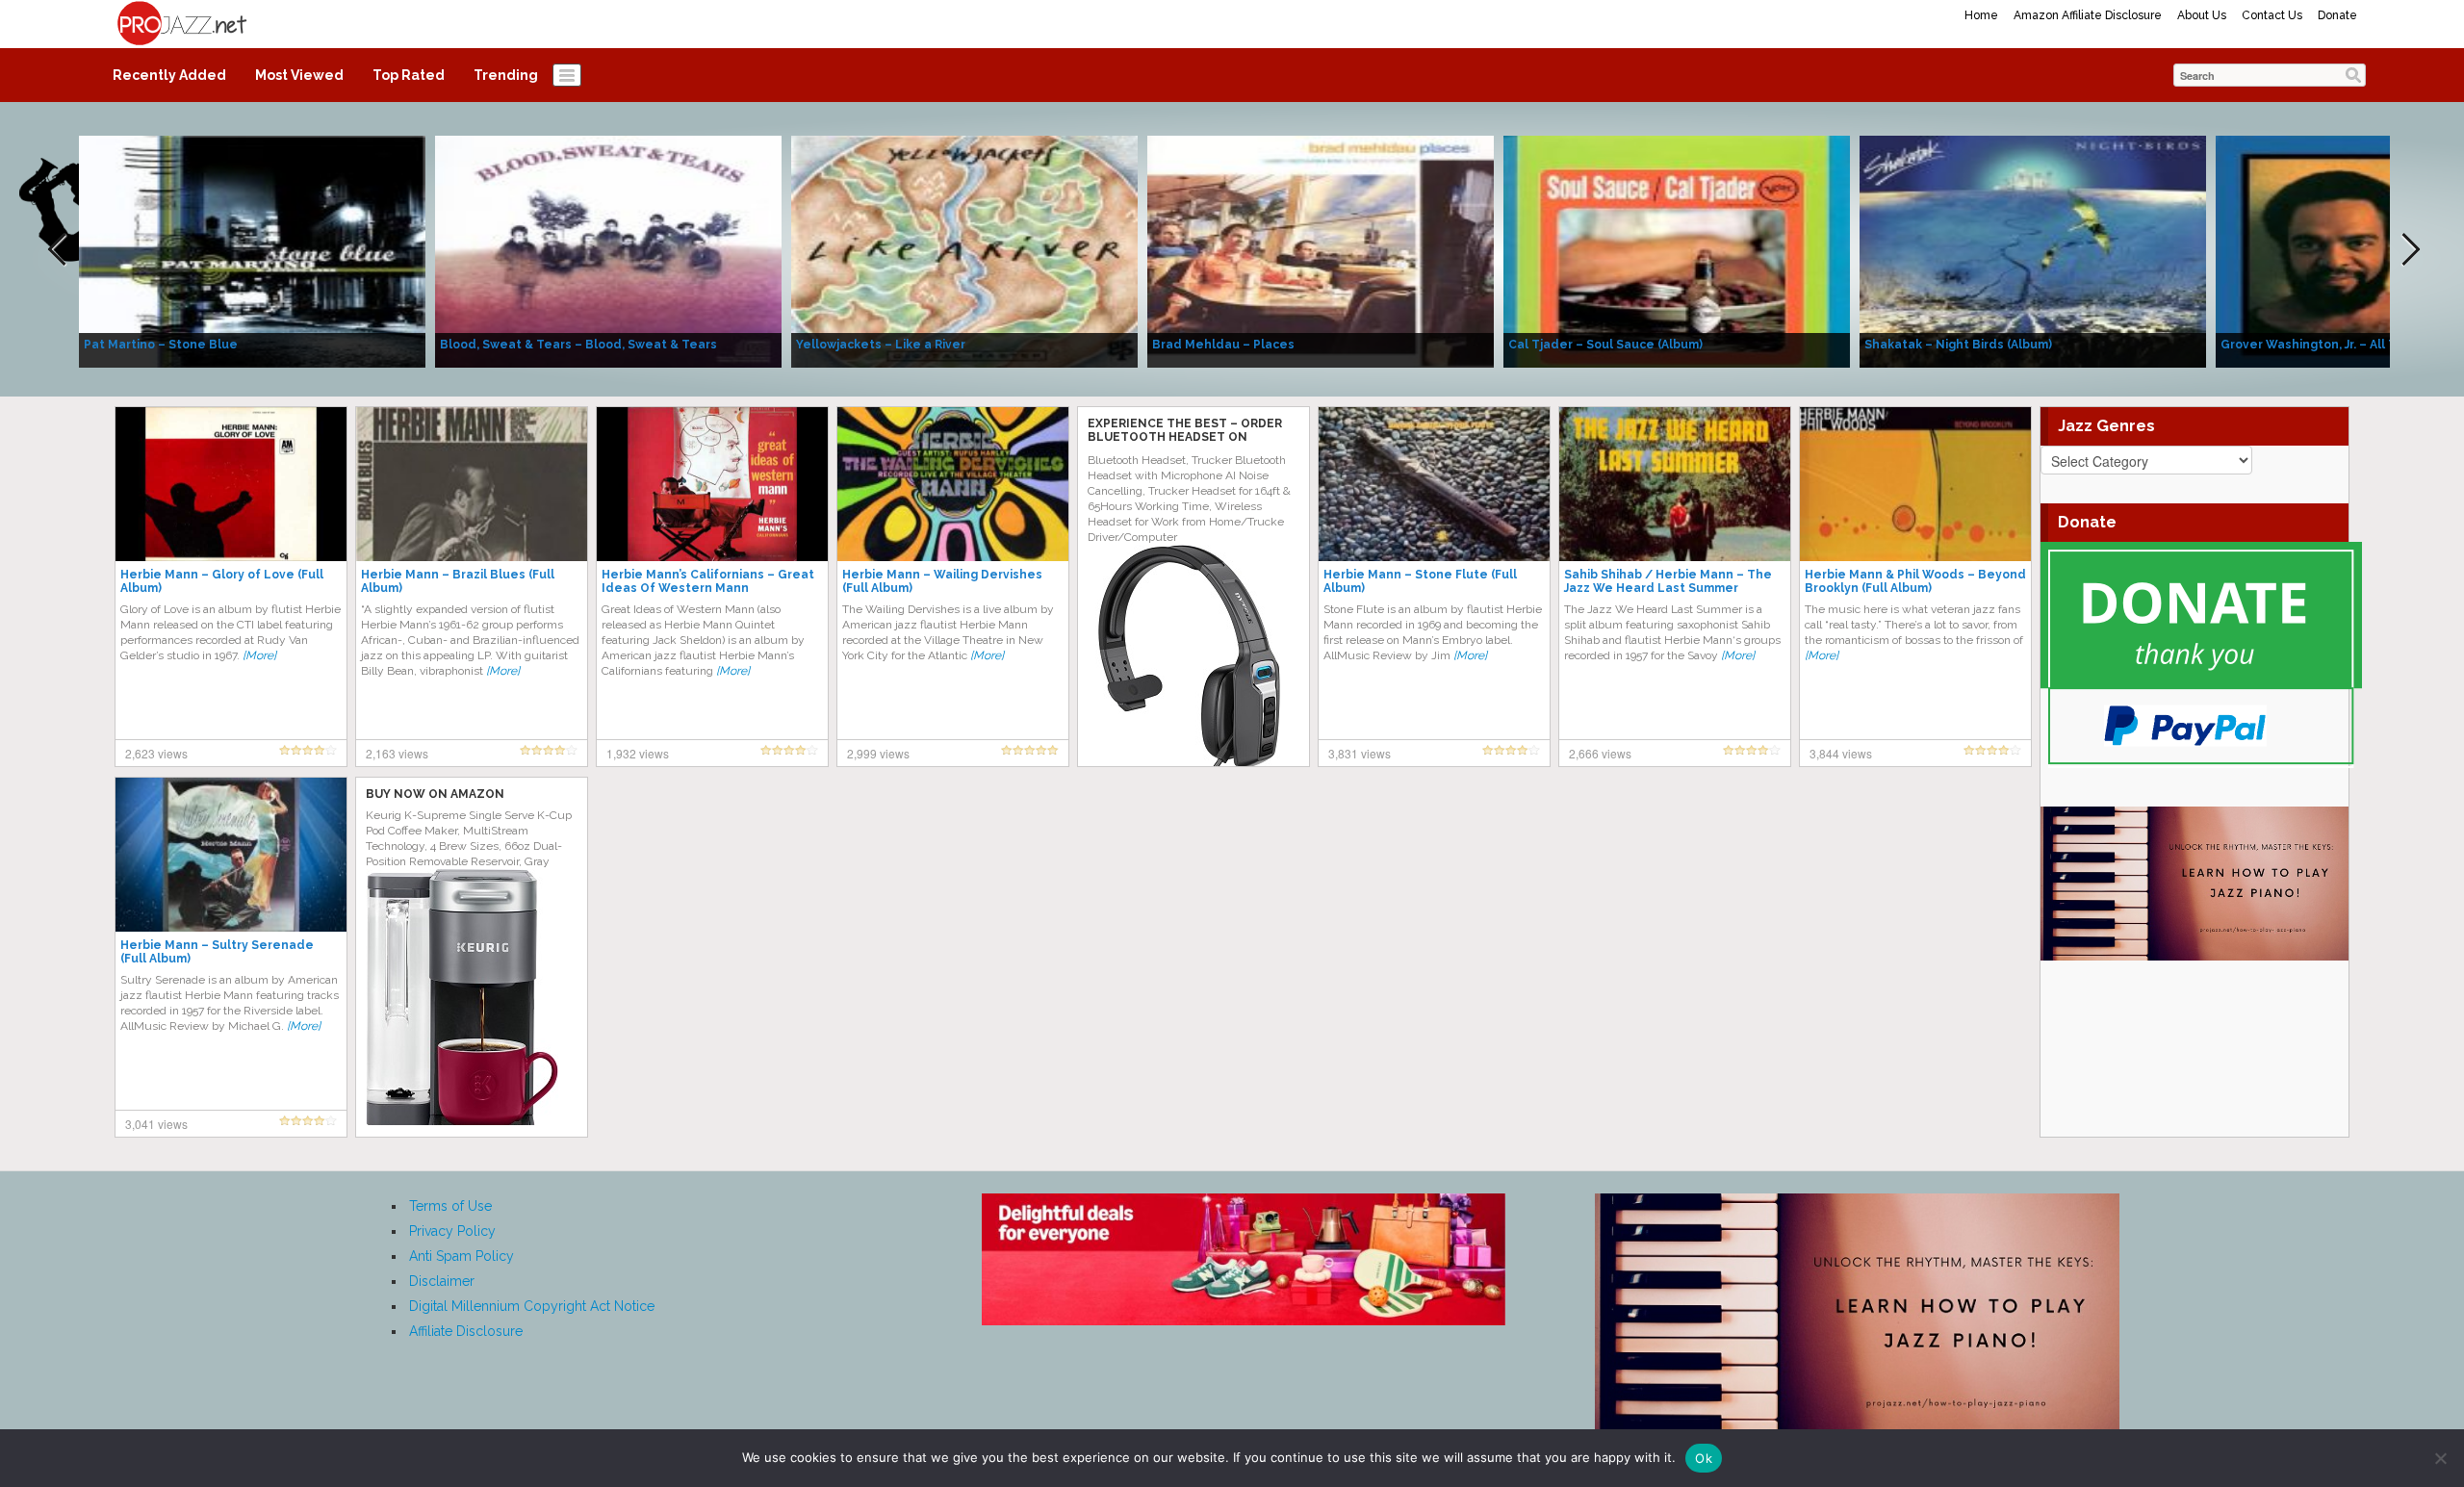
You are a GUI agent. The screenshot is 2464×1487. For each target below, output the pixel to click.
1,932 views (638, 753)
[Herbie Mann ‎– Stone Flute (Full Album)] (1434, 483)
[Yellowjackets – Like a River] (964, 250)
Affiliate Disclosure (466, 1331)
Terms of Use (450, 1206)
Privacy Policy (452, 1231)
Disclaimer (442, 1281)
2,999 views (878, 753)
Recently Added (169, 75)
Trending (506, 75)
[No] (2440, 1458)
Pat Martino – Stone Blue (161, 345)
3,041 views (156, 1124)
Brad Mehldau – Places (1223, 345)
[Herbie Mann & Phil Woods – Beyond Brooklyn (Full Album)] (1915, 483)
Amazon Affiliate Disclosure (2088, 15)
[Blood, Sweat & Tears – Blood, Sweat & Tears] (608, 250)
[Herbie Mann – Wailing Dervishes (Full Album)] (953, 483)
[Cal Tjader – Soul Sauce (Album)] (1677, 250)
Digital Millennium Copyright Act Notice (532, 1306)
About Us (2202, 15)
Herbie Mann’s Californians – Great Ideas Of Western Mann (708, 581)
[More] (259, 655)
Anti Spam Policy (462, 1256)
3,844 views (1841, 753)
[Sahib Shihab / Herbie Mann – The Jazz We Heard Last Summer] (1675, 483)
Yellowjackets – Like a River (881, 345)
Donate (2337, 15)
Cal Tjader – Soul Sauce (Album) (1605, 345)
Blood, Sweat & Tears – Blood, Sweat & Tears (578, 345)
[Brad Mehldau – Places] (1321, 250)
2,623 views (156, 753)
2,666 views (1600, 753)
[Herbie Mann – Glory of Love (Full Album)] (231, 483)
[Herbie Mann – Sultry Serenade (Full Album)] (231, 854)
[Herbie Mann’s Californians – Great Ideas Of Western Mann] (712, 483)
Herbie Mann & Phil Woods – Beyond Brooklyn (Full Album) (1915, 581)
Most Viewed (299, 75)
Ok (1704, 1458)
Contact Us (2272, 15)
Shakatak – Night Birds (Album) (1958, 345)
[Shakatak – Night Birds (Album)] (2033, 250)
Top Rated (409, 75)
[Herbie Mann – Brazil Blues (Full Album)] (472, 483)
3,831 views (1360, 753)
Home (1981, 15)
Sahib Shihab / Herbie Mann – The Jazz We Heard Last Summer (1668, 581)
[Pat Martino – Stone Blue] (252, 250)
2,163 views (397, 753)
